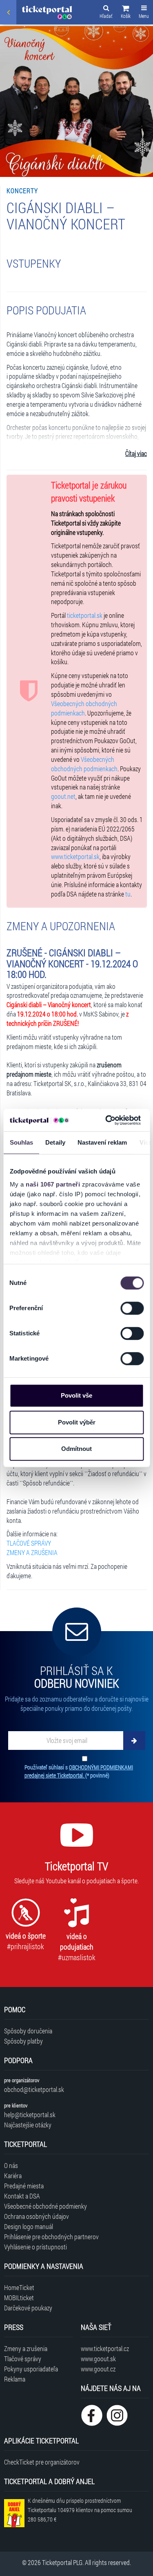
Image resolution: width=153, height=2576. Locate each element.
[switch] (132, 1308)
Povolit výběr (77, 1422)
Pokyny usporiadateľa (31, 2369)
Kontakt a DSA (22, 2196)
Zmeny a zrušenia (26, 2348)
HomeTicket (19, 2287)
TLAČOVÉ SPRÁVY (29, 1543)
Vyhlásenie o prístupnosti (35, 2247)
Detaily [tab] (55, 1142)
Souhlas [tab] (21, 1142)
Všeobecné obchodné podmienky (45, 2206)
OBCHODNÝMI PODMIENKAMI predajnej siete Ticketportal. (79, 1771)
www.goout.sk (98, 2359)
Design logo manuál (29, 2226)
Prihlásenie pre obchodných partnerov (51, 2237)
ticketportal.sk (85, 615)
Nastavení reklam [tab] (102, 1142)
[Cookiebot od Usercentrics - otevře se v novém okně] (106, 1120)
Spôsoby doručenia (28, 2031)
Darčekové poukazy (28, 2308)
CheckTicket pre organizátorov (42, 2462)
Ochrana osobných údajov (37, 2216)
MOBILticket (19, 2298)
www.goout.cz (98, 2369)
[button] (126, 13)
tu (128, 894)
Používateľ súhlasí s (79, 1771)
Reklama (15, 2379)
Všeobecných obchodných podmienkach (84, 708)
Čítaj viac (136, 453)
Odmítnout (76, 1449)
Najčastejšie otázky (28, 2125)
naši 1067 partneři (53, 1184)
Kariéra (13, 2176)
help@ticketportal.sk (30, 2115)
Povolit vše (76, 1395)
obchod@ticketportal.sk (34, 2089)
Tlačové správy (23, 2359)
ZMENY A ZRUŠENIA (32, 1552)
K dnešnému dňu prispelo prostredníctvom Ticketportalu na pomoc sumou (80, 2510)
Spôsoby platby (23, 2041)
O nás (11, 2165)
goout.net (63, 796)
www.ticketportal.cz (105, 2348)
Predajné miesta (24, 2186)
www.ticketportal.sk (75, 856)
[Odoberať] (134, 1741)
